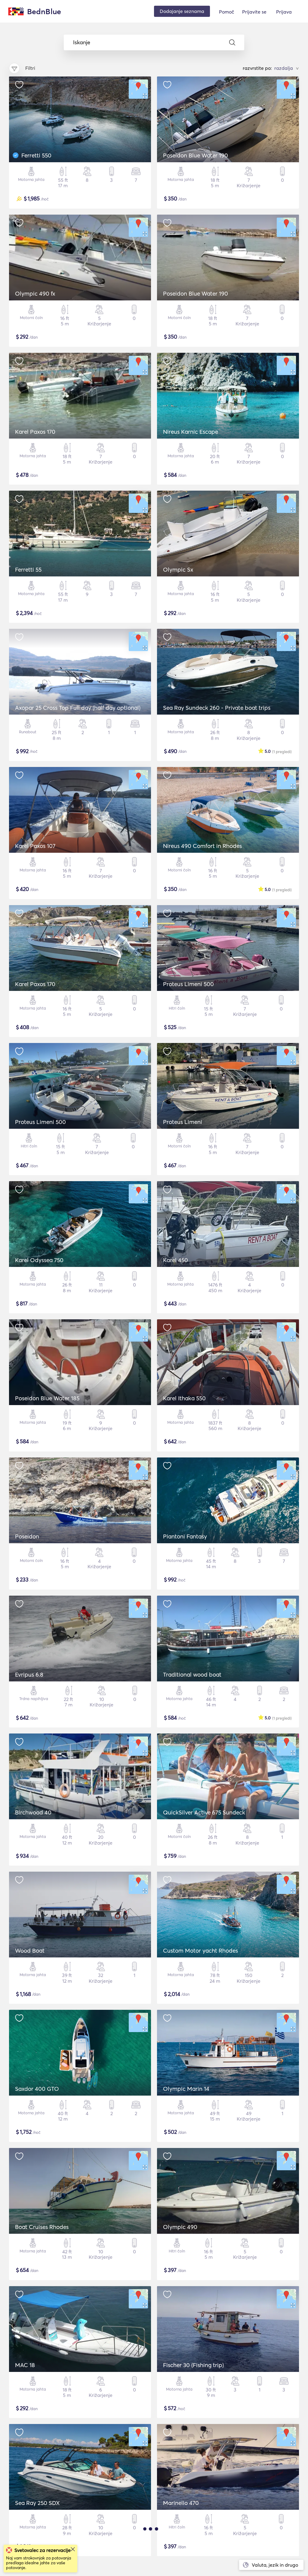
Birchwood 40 (33, 1812)
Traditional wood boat (192, 1674)
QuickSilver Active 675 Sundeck (204, 1812)
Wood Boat (30, 1951)
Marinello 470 (181, 2503)
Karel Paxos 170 (35, 432)
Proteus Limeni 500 (188, 984)
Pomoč (226, 12)
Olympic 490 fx (35, 293)
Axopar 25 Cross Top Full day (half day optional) (78, 708)
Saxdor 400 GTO (37, 2089)
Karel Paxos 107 (35, 846)
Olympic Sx (178, 570)
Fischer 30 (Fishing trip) (193, 2365)
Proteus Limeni (183, 1122)
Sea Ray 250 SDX (37, 2503)
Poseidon (27, 1536)
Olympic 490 (180, 2227)
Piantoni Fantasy (185, 1536)
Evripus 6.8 (29, 1674)
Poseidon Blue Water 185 (47, 1398)
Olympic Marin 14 (186, 2089)
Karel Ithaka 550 (184, 1398)
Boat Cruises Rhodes (42, 2227)
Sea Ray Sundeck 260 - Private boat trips (217, 708)
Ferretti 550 (36, 155)
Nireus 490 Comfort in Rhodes (202, 846)
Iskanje (82, 42)
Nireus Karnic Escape (191, 432)
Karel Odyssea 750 (39, 1260)
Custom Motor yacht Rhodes (200, 1951)
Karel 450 (176, 1260)
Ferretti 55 (28, 570)
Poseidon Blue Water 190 (196, 155)
